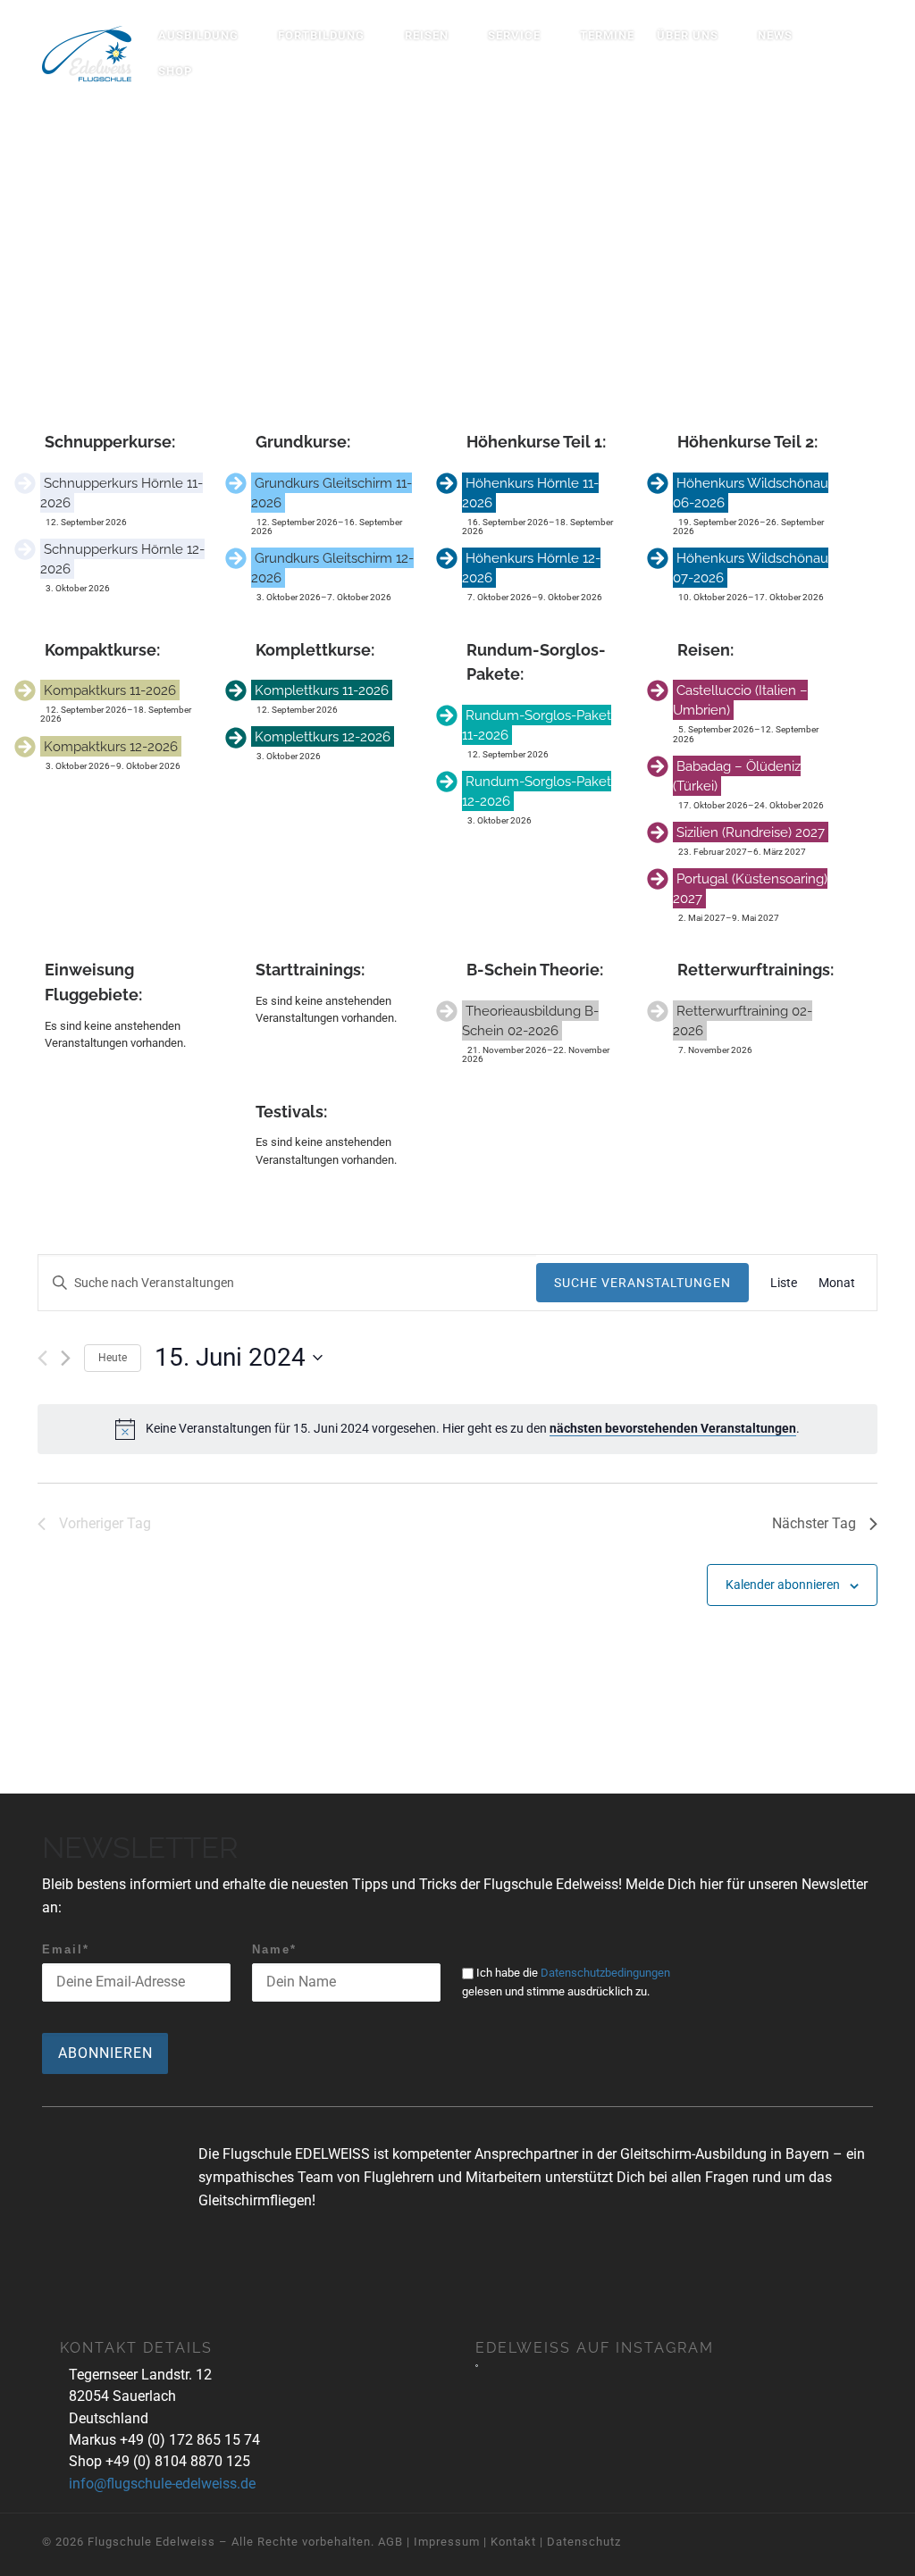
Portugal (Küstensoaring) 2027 (750, 888)
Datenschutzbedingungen (605, 1973)
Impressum (447, 2542)
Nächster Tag (814, 1523)
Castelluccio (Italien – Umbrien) (740, 700)
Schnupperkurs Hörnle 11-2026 (122, 493)
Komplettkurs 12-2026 (323, 736)
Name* (274, 1949)
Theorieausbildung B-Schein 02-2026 (530, 1020)
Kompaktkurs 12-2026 (111, 746)
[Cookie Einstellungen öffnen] (39, 2554)
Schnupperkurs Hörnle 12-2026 (122, 559)
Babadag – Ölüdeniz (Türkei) (737, 776)
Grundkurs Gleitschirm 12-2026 (332, 568)
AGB (390, 2542)
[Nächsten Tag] (66, 1358)
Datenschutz (584, 2542)
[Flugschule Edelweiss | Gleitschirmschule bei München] (87, 50)
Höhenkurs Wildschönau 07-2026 (751, 568)
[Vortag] (42, 1358)
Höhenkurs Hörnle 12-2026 (531, 568)
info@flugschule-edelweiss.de (162, 2484)
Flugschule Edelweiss (151, 2542)
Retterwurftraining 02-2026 (743, 1020)
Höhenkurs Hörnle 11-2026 (530, 493)
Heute (113, 1358)
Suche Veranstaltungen (642, 1283)
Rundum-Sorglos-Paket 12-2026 (537, 791)
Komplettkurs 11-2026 (322, 690)
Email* (66, 1949)
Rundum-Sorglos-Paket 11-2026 (537, 725)
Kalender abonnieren (783, 1585)
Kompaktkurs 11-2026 (110, 690)
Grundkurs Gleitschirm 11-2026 (332, 493)
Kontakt (513, 2542)
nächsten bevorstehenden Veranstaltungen (673, 1428)
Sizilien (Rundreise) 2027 (751, 832)
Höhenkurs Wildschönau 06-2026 (751, 493)
